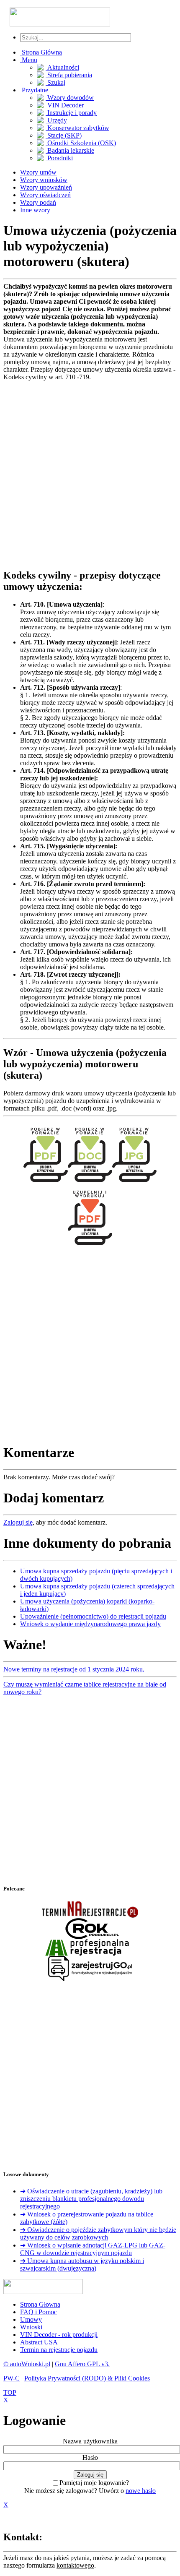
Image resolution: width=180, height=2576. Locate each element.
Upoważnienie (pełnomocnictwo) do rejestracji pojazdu (93, 1616)
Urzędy (56, 120)
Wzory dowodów (70, 98)
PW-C (12, 2378)
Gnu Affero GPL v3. (82, 2364)
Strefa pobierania (69, 75)
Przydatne (34, 90)
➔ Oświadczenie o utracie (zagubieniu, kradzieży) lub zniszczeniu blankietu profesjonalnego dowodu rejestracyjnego (91, 2199)
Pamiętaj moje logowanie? (94, 2483)
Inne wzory (35, 210)
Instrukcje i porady (71, 113)
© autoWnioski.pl (27, 2364)
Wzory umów (38, 172)
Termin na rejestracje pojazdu (59, 2350)
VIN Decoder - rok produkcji (59, 2335)
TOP (10, 2392)
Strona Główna (41, 52)
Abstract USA (39, 2342)
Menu (29, 60)
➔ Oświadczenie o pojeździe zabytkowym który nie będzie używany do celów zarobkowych (98, 2233)
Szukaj (55, 82)
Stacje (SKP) (64, 135)
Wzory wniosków (44, 180)
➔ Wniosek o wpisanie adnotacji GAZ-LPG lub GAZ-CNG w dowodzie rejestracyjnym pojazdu (93, 2249)
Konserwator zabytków (77, 128)
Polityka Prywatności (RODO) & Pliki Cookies (87, 2378)
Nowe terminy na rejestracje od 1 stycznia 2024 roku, (74, 1669)
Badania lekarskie (70, 150)
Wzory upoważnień (46, 187)
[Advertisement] (90, 471)
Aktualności (62, 67)
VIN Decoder (65, 105)
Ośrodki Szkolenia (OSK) (81, 143)
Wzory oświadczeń (45, 195)
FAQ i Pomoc (39, 2312)
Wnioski (31, 2327)
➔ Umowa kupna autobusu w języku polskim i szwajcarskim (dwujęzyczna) (82, 2264)
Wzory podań (38, 202)
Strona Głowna (40, 2304)
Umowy (31, 2319)
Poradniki (59, 158)
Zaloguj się (18, 1522)
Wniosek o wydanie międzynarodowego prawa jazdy (90, 1624)
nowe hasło (141, 2491)
